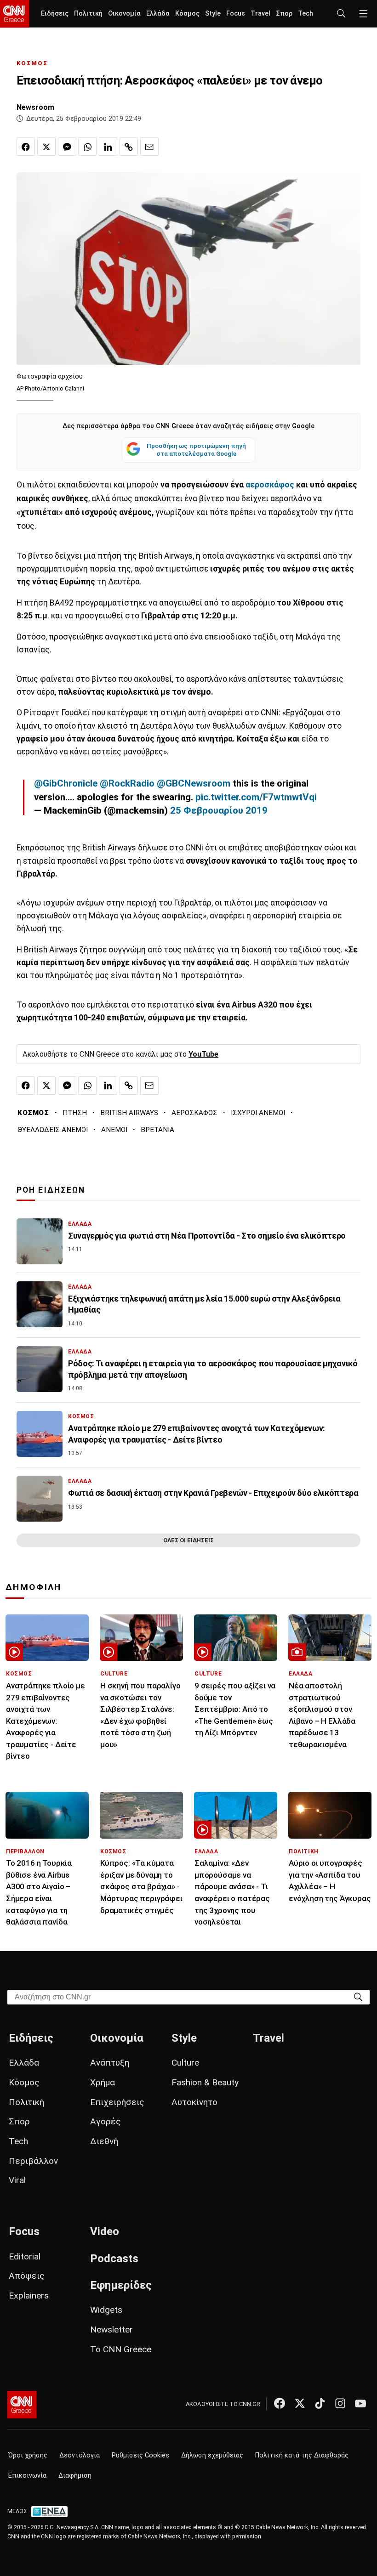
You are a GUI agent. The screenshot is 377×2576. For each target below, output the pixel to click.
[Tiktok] (320, 2403)
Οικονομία (124, 14)
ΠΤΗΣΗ (75, 1113)
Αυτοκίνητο (194, 2102)
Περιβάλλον (33, 2161)
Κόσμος (187, 14)
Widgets (106, 2310)
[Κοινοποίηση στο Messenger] (67, 147)
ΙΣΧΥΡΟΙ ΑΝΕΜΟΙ (258, 1113)
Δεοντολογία (80, 2455)
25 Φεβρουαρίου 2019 (219, 810)
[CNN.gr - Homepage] (14, 14)
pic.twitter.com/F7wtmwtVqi (256, 797)
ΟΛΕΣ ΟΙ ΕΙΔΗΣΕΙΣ (188, 1540)
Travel (260, 14)
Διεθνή (104, 2141)
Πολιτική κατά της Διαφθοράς (302, 2455)
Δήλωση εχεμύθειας (212, 2455)
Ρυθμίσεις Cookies (140, 2455)
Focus (236, 14)
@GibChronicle (66, 783)
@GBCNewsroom (194, 783)
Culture (185, 2063)
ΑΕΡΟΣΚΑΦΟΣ (194, 1113)
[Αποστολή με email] (149, 147)
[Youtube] (360, 2403)
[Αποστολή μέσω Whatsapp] (87, 147)
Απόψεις (27, 2276)
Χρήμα (103, 2082)
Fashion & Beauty (205, 2082)
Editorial (25, 2256)
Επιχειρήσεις (117, 2102)
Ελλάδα (158, 14)
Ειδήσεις (55, 14)
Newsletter (111, 2330)
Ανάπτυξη (110, 2063)
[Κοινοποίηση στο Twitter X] (46, 147)
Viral (17, 2180)
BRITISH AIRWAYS (129, 1113)
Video (105, 2231)
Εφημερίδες (121, 2285)
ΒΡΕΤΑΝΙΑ (157, 1130)
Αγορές (106, 2121)
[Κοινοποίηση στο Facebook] (26, 147)
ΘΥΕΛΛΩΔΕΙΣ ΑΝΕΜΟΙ (53, 1130)
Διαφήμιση (75, 2476)
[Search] (358, 1996)
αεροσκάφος (271, 485)
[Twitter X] (300, 2403)
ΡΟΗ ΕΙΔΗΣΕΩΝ (51, 1190)
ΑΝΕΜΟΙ (114, 1130)
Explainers (29, 2296)
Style (213, 14)
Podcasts (114, 2259)
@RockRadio (127, 783)
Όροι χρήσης (28, 2455)
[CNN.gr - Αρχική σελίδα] (22, 2405)
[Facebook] (280, 2403)
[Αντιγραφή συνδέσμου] (129, 147)
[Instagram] (340, 2403)
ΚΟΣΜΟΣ (32, 63)
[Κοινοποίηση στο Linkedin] (108, 147)
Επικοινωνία (27, 2476)
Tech (306, 14)
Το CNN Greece (121, 2349)
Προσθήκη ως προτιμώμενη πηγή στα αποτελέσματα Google (196, 450)
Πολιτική (88, 14)
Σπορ (284, 14)
